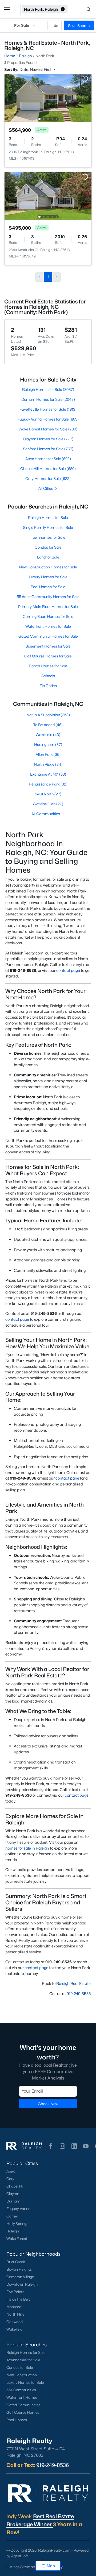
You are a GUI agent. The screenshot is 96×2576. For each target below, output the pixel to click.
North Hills (15, 2314)
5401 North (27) (48, 794)
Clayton (13, 2194)
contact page (68, 970)
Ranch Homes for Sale (48, 666)
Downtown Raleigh (22, 2284)
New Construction (22, 2375)
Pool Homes (17, 2420)
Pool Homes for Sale (48, 587)
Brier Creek (16, 2262)
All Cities (46, 488)
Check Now (48, 2104)
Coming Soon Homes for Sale (48, 616)
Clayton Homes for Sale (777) (48, 439)
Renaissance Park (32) (48, 784)
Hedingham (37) (48, 744)
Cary (10, 2179)
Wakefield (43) (48, 735)
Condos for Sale (48, 547)
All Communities (46, 814)
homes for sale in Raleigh (27, 1848)
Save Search (79, 26)
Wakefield (14, 2329)
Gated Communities (23, 2405)
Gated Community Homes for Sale (48, 636)
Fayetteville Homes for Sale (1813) (48, 409)
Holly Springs (17, 2224)
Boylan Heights (19, 2269)
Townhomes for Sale (48, 537)
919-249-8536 (79, 1994)
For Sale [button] (22, 25)
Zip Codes (48, 686)
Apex (11, 2171)
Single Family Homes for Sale (48, 527)
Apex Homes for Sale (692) (48, 459)
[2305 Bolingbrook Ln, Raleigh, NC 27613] (48, 98)
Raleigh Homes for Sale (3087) (48, 389)
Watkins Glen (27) (48, 804)
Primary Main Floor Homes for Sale (48, 607)
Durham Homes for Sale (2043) (48, 399)
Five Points (15, 2292)
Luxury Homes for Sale (48, 577)
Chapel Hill (15, 2186)
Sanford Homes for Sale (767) (48, 449)
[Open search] (81, 9)
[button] (7, 9)
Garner (12, 2216)
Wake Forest (17, 2239)
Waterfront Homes (22, 2397)
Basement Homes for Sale (48, 646)
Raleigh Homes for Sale (48, 517)
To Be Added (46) (48, 725)
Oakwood (15, 2322)
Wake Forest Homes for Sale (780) (48, 429)
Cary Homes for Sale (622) (48, 478)
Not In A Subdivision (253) (48, 715)
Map (51, 2566)
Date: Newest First (36, 69)
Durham (13, 2201)
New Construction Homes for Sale (48, 567)
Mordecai (14, 2307)
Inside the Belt (18, 2299)
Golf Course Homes (23, 2412)
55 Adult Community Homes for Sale (48, 597)
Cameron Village (20, 2277)
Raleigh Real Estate (73, 1983)
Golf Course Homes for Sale (48, 656)
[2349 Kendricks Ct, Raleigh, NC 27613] (48, 196)
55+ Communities (21, 2390)
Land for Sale (48, 557)
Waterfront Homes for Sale (48, 626)
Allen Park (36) (48, 754)
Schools (48, 676)
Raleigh (13, 2231)
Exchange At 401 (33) (48, 774)
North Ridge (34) (48, 764)
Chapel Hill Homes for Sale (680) (48, 469)
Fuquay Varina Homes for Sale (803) (48, 419)
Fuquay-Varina (18, 2209)
